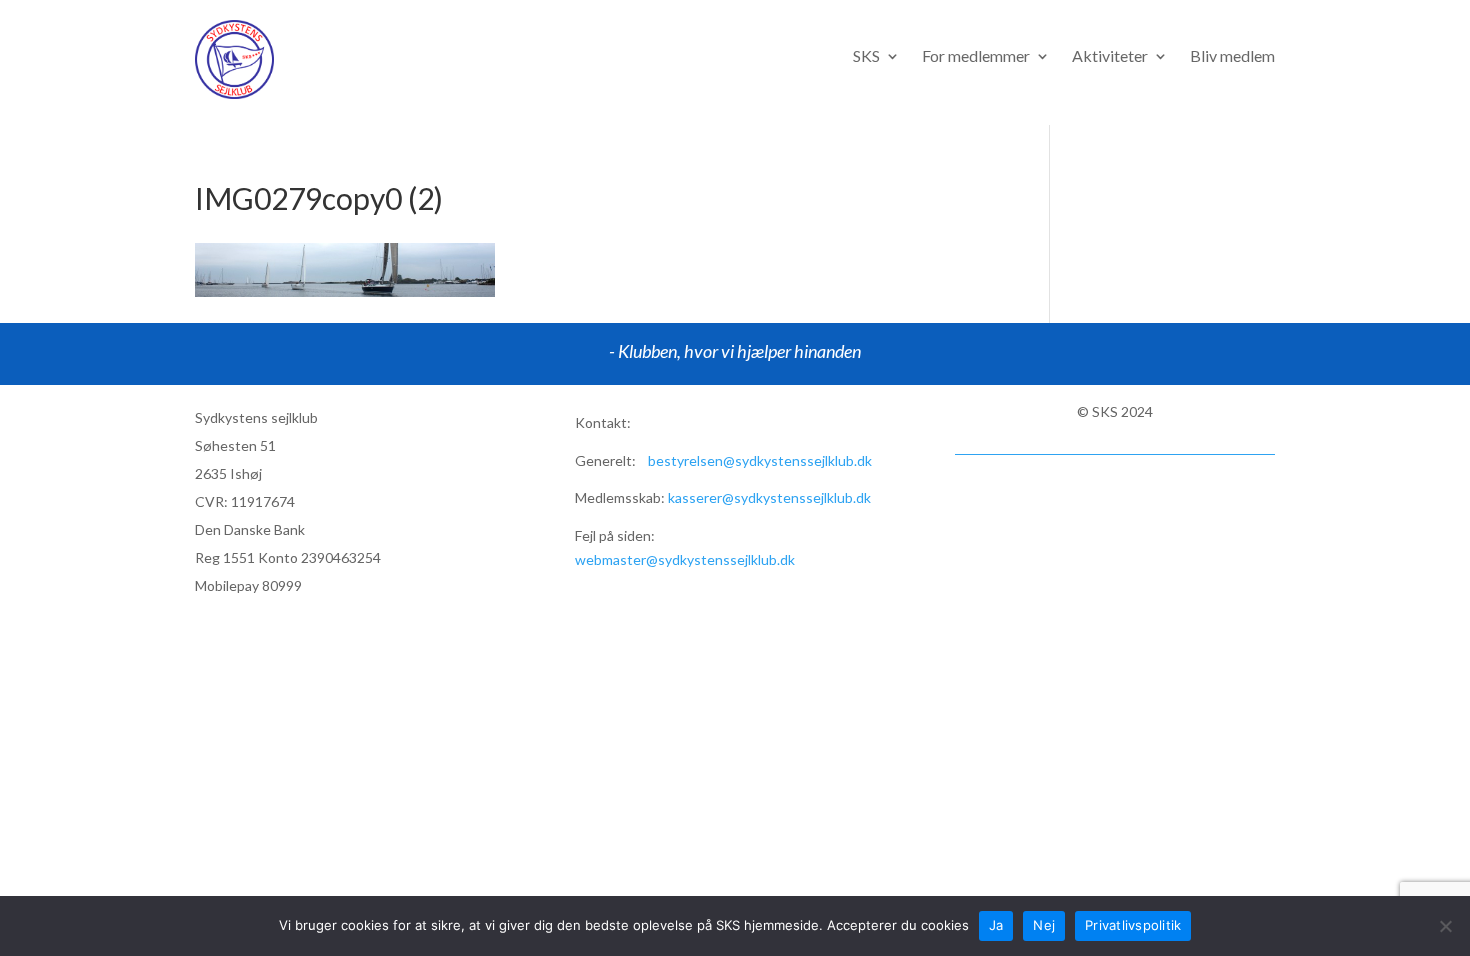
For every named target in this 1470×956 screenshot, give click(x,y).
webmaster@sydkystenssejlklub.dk (685, 559)
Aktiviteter (1110, 57)
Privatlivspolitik (1133, 925)
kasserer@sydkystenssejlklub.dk (769, 497)
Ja (996, 925)
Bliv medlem (1232, 57)
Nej (1044, 925)
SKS (866, 57)
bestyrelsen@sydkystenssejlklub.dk (760, 460)
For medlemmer (976, 57)
